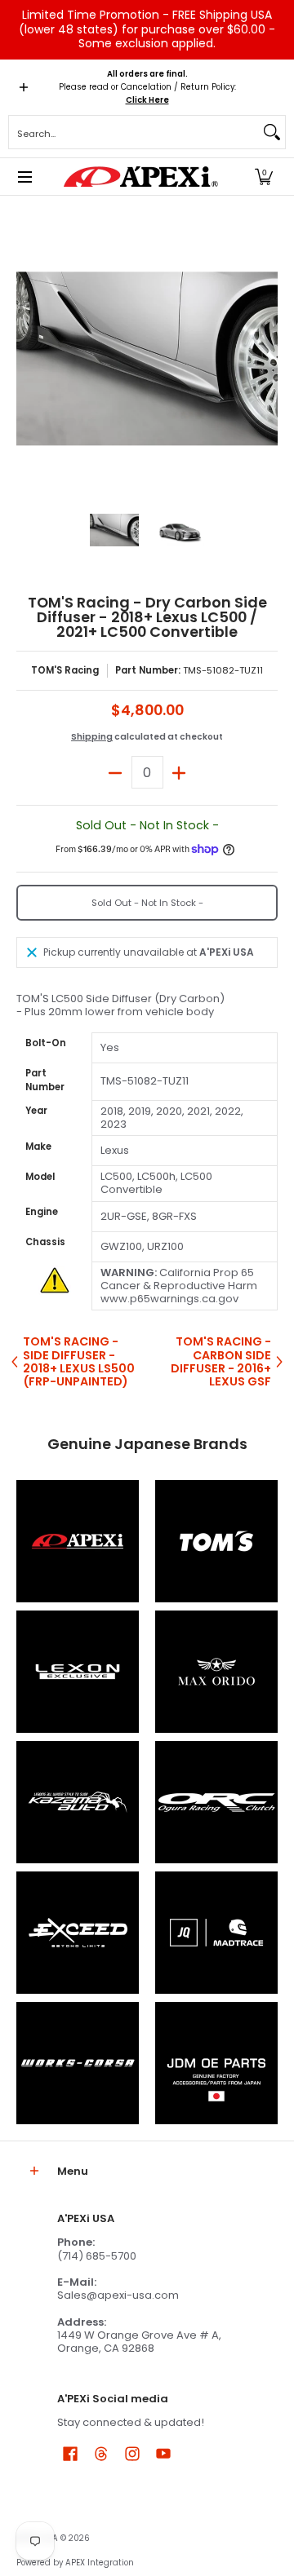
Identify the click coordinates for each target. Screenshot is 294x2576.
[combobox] (134, 132)
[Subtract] (116, 772)
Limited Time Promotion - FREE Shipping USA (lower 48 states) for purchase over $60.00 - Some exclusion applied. (147, 29)
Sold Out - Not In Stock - (147, 903)
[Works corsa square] (78, 2063)
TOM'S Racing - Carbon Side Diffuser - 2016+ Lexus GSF (221, 1361)
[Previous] (28, 359)
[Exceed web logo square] (78, 1933)
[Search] (272, 132)
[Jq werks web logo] (216, 1933)
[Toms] (216, 1541)
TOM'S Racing (65, 670)
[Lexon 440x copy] (216, 1672)
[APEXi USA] (141, 177)
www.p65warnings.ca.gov (169, 1299)
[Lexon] (78, 1672)
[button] (264, 177)
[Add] (179, 772)
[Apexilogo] (78, 1541)
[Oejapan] (216, 2063)
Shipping (92, 737)
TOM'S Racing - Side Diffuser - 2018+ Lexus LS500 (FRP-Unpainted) (79, 1361)
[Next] (266, 359)
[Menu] (24, 177)
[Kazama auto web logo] (78, 1802)
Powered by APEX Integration (75, 2563)
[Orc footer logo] (216, 1802)
